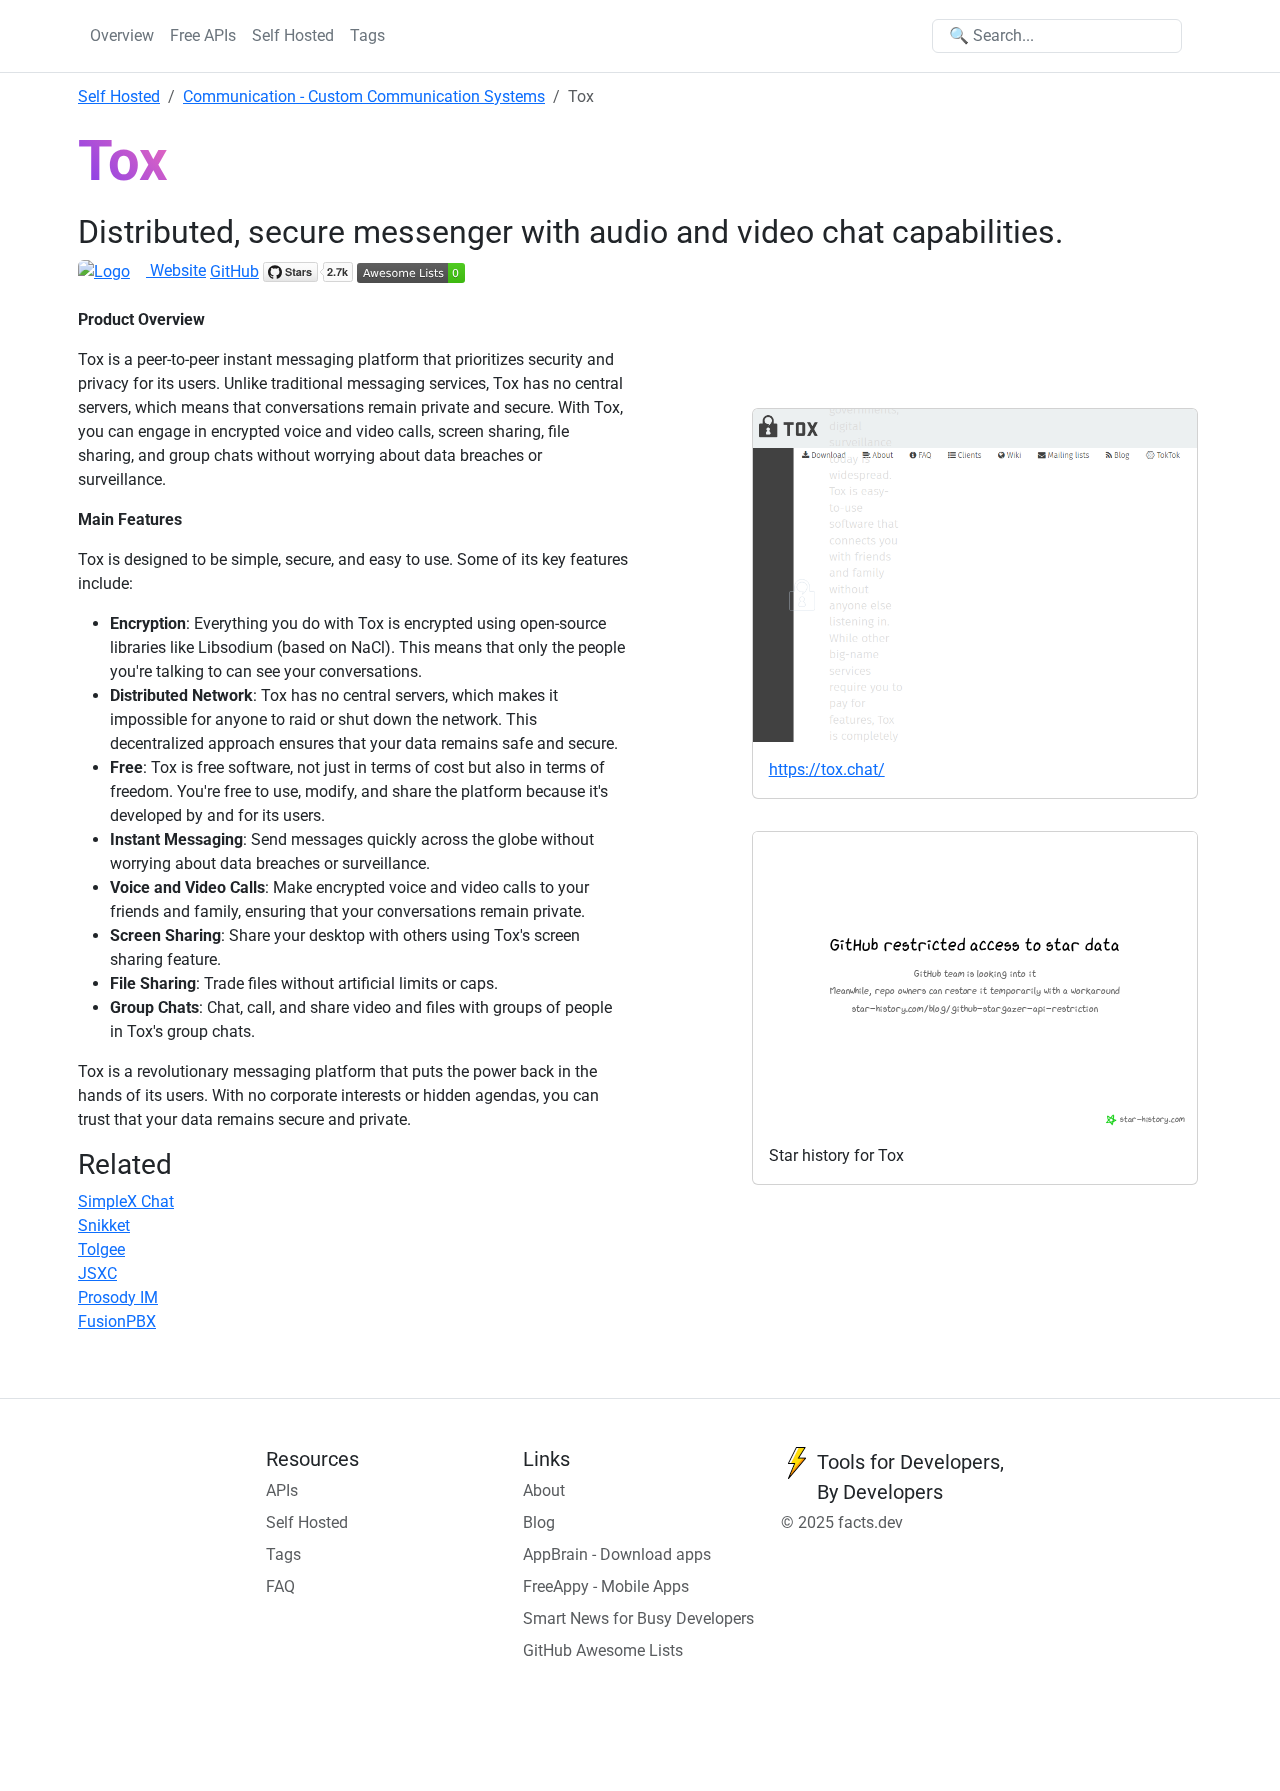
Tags (367, 35)
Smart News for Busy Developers (638, 1618)
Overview (122, 35)
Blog (539, 1522)
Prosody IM (118, 1297)
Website (176, 270)
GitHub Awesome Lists (603, 1650)
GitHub (234, 271)
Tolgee (101, 1249)
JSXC (97, 1273)
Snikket (104, 1225)
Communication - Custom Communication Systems (364, 96)
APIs (282, 1490)
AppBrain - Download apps (617, 1554)
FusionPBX (117, 1321)
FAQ (280, 1586)
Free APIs (203, 35)
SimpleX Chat (126, 1201)
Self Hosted (293, 35)
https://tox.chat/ (827, 769)
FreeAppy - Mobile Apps (606, 1586)
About (544, 1490)
